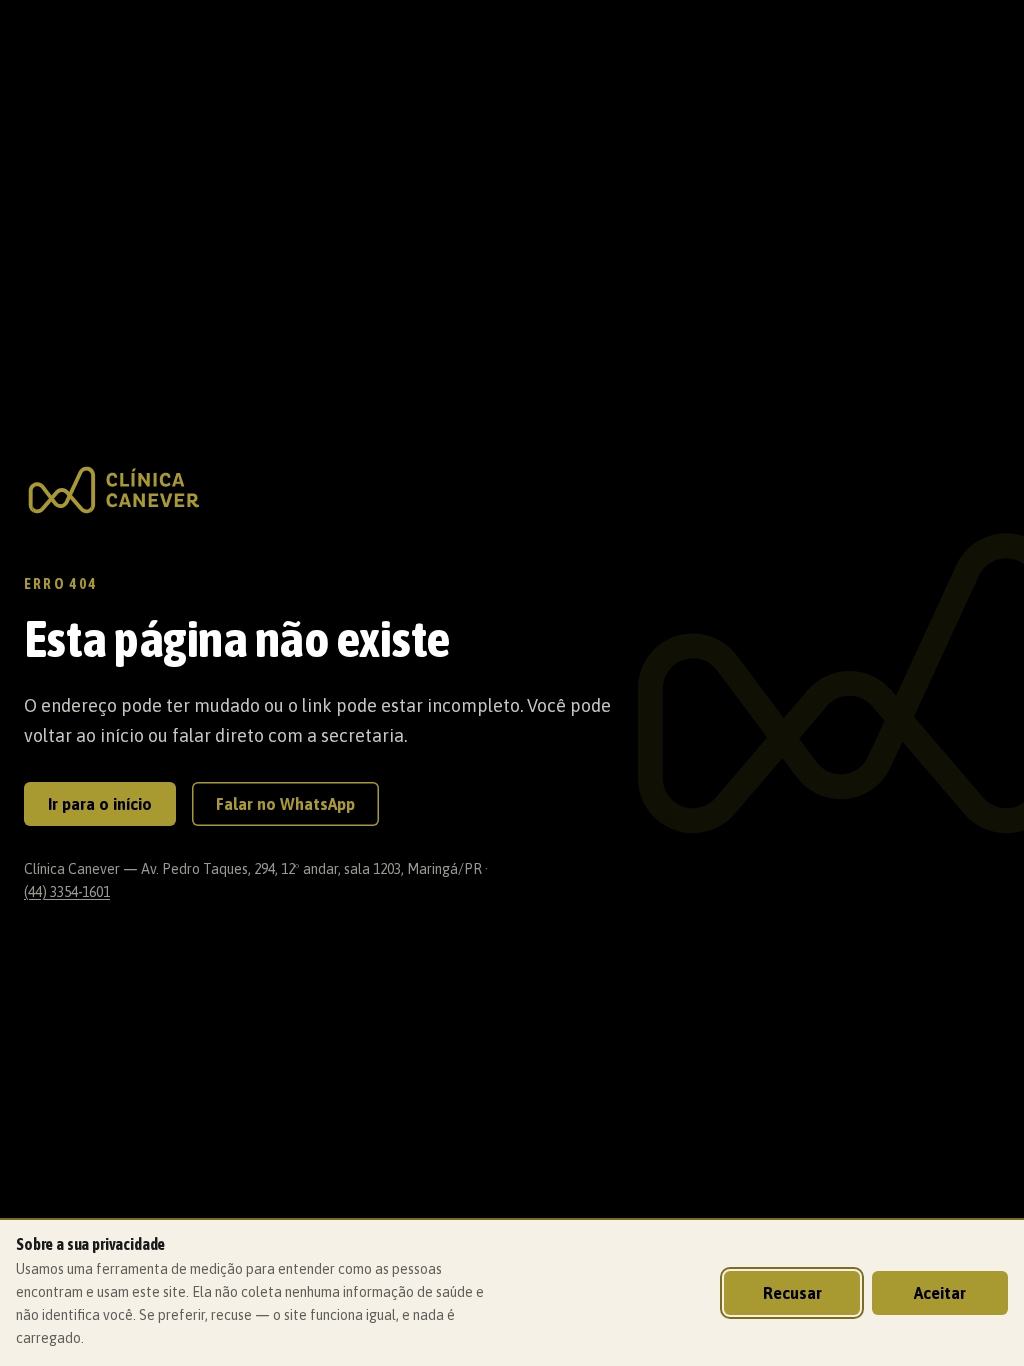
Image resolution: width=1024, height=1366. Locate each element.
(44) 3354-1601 (67, 892)
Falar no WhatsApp (285, 804)
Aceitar (940, 1293)
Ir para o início (100, 804)
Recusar (792, 1293)
